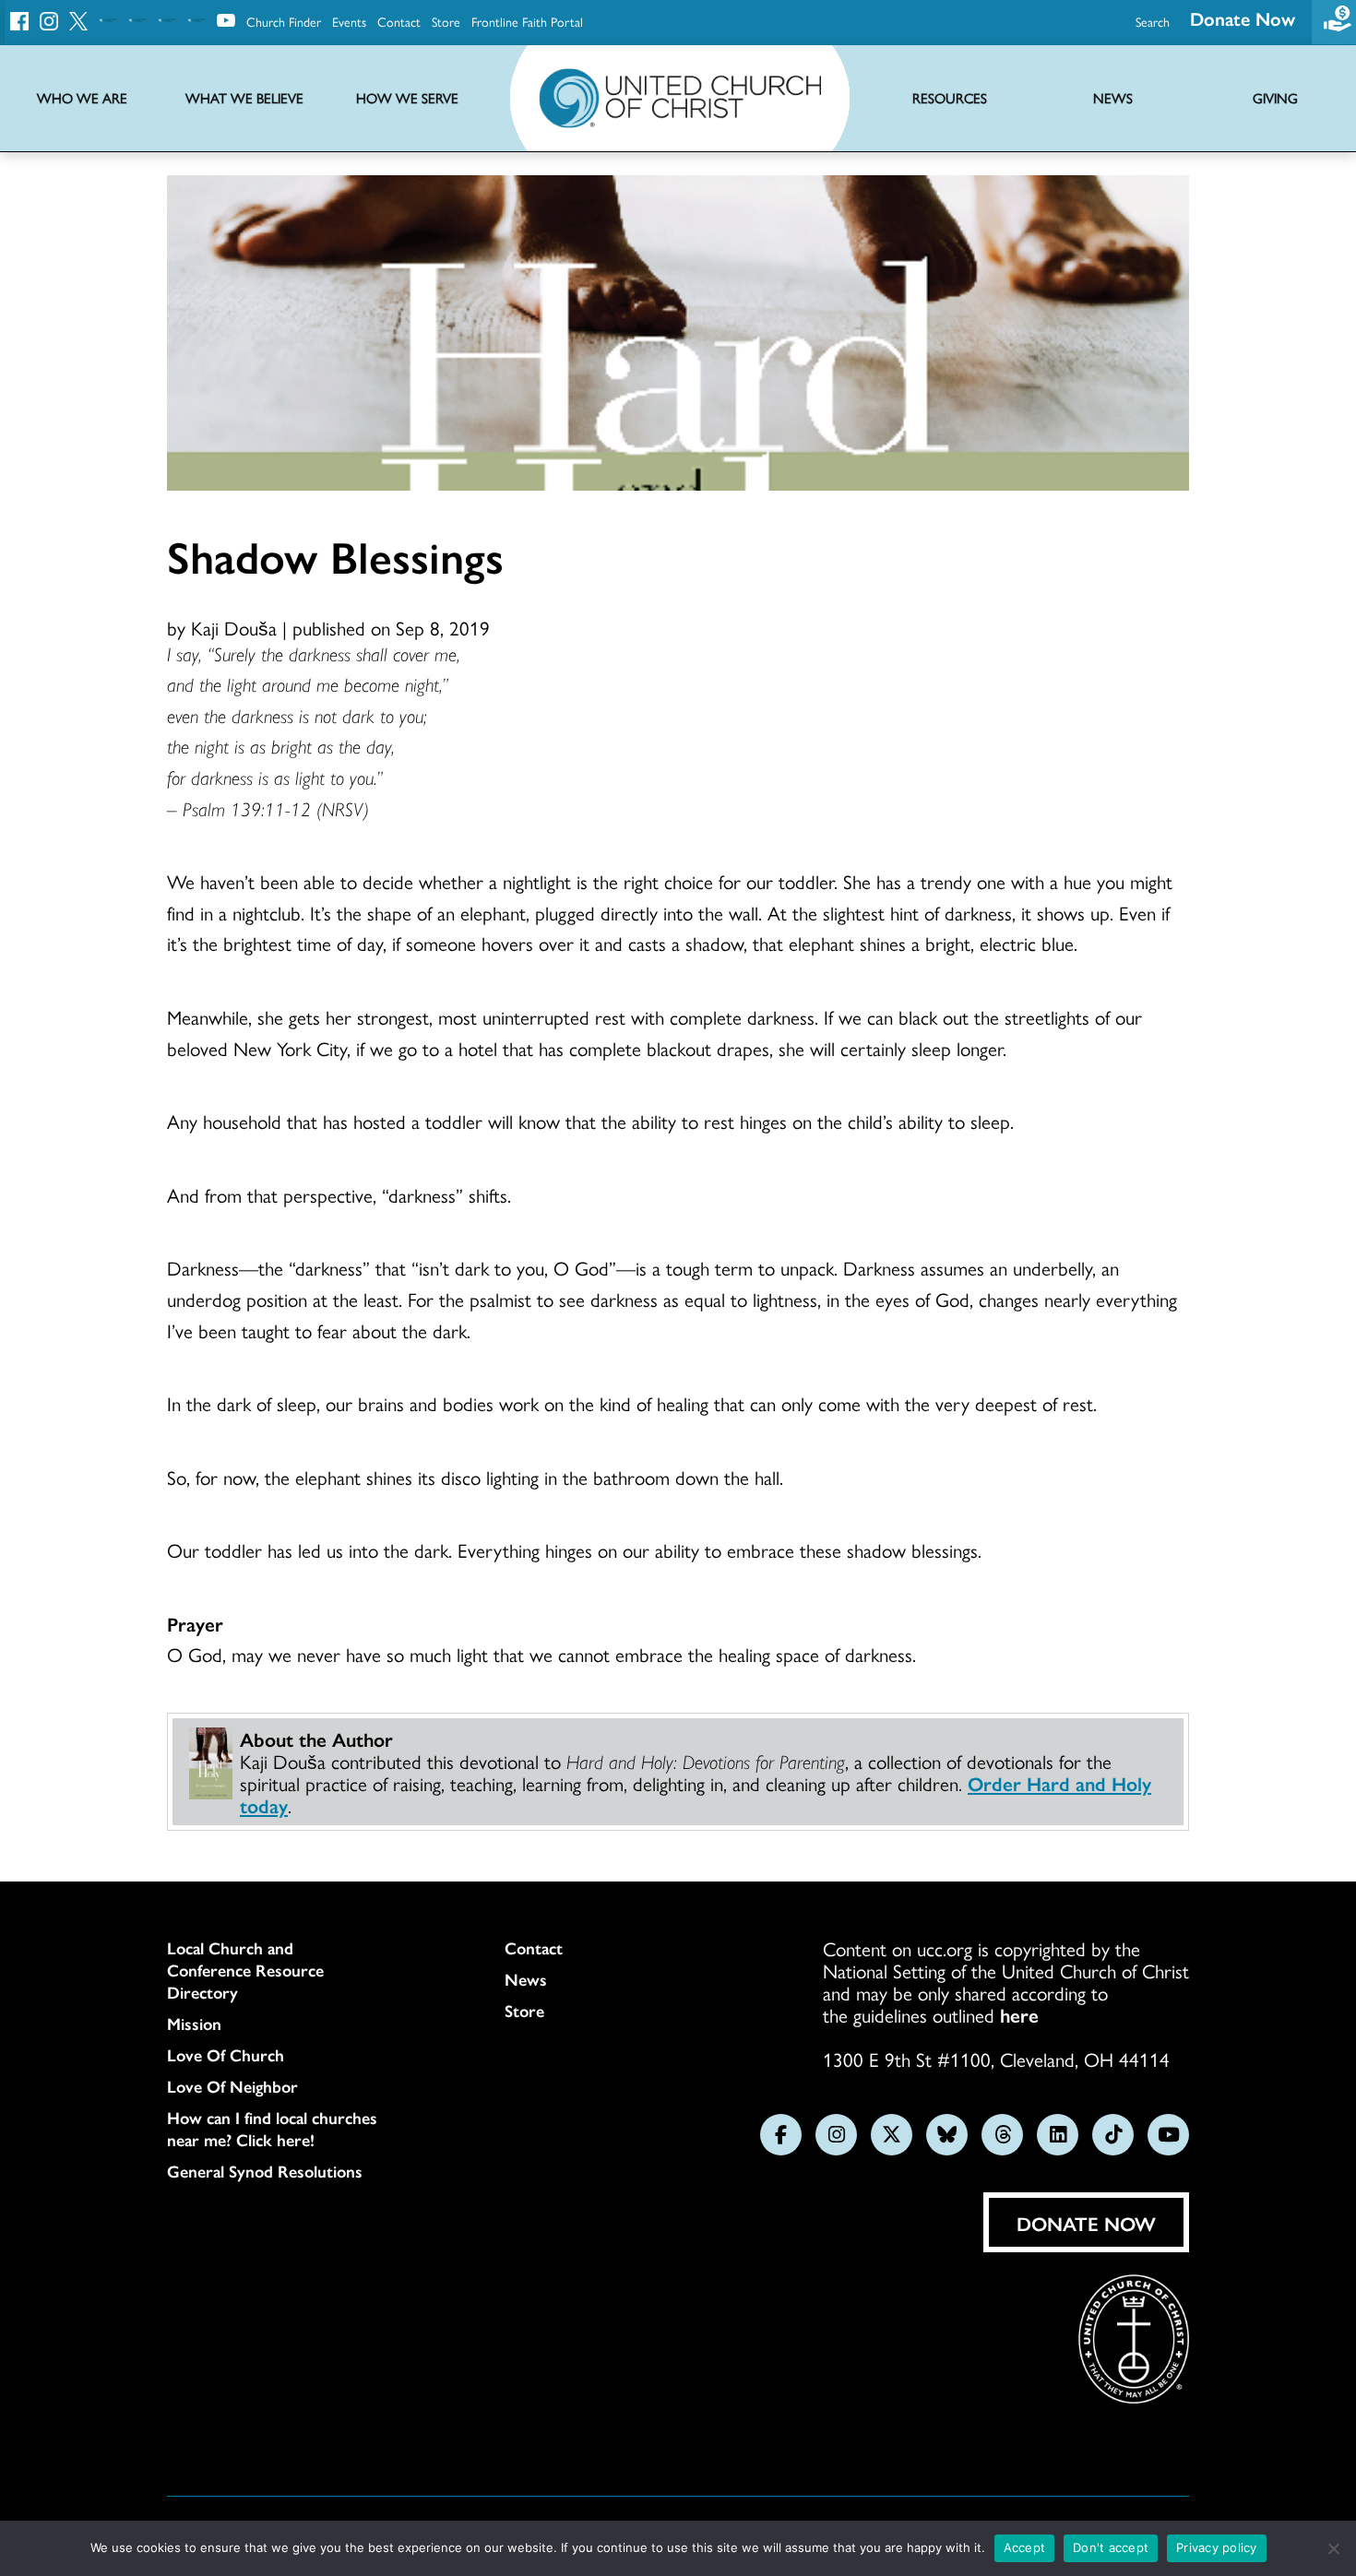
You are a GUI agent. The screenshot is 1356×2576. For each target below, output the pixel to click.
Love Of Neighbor (232, 2086)
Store (446, 21)
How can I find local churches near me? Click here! (272, 2129)
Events (349, 21)
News (526, 1979)
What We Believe (244, 98)
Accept (1025, 2547)
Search (1153, 21)
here (1019, 2014)
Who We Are (82, 98)
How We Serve (407, 98)
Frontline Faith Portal (527, 21)
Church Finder (284, 21)
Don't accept (1111, 2547)
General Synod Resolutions (265, 2171)
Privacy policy (1217, 2547)
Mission (194, 2024)
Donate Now (1243, 18)
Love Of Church (226, 2055)
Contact (399, 21)
